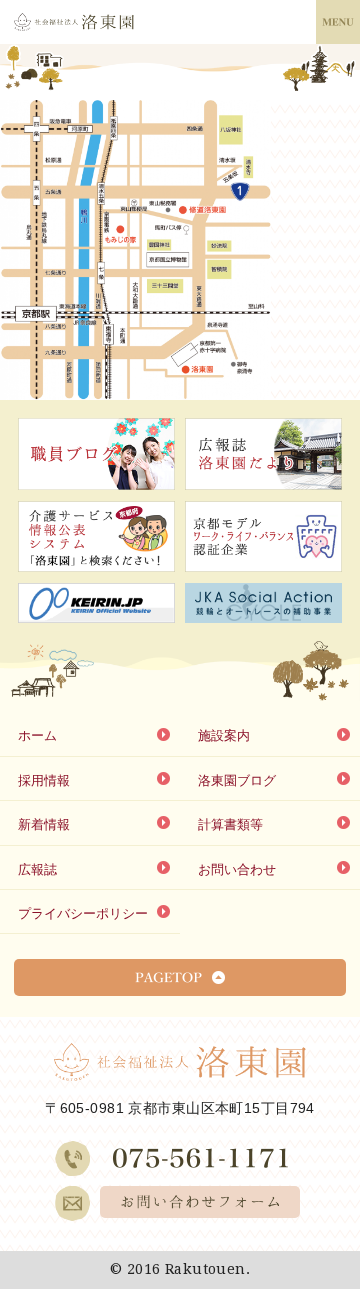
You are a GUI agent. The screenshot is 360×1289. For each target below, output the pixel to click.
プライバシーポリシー (83, 913)
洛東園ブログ (237, 780)
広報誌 (37, 869)
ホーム (37, 735)
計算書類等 (230, 824)
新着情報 (44, 824)
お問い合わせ (237, 869)
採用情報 (44, 780)
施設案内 (224, 735)
